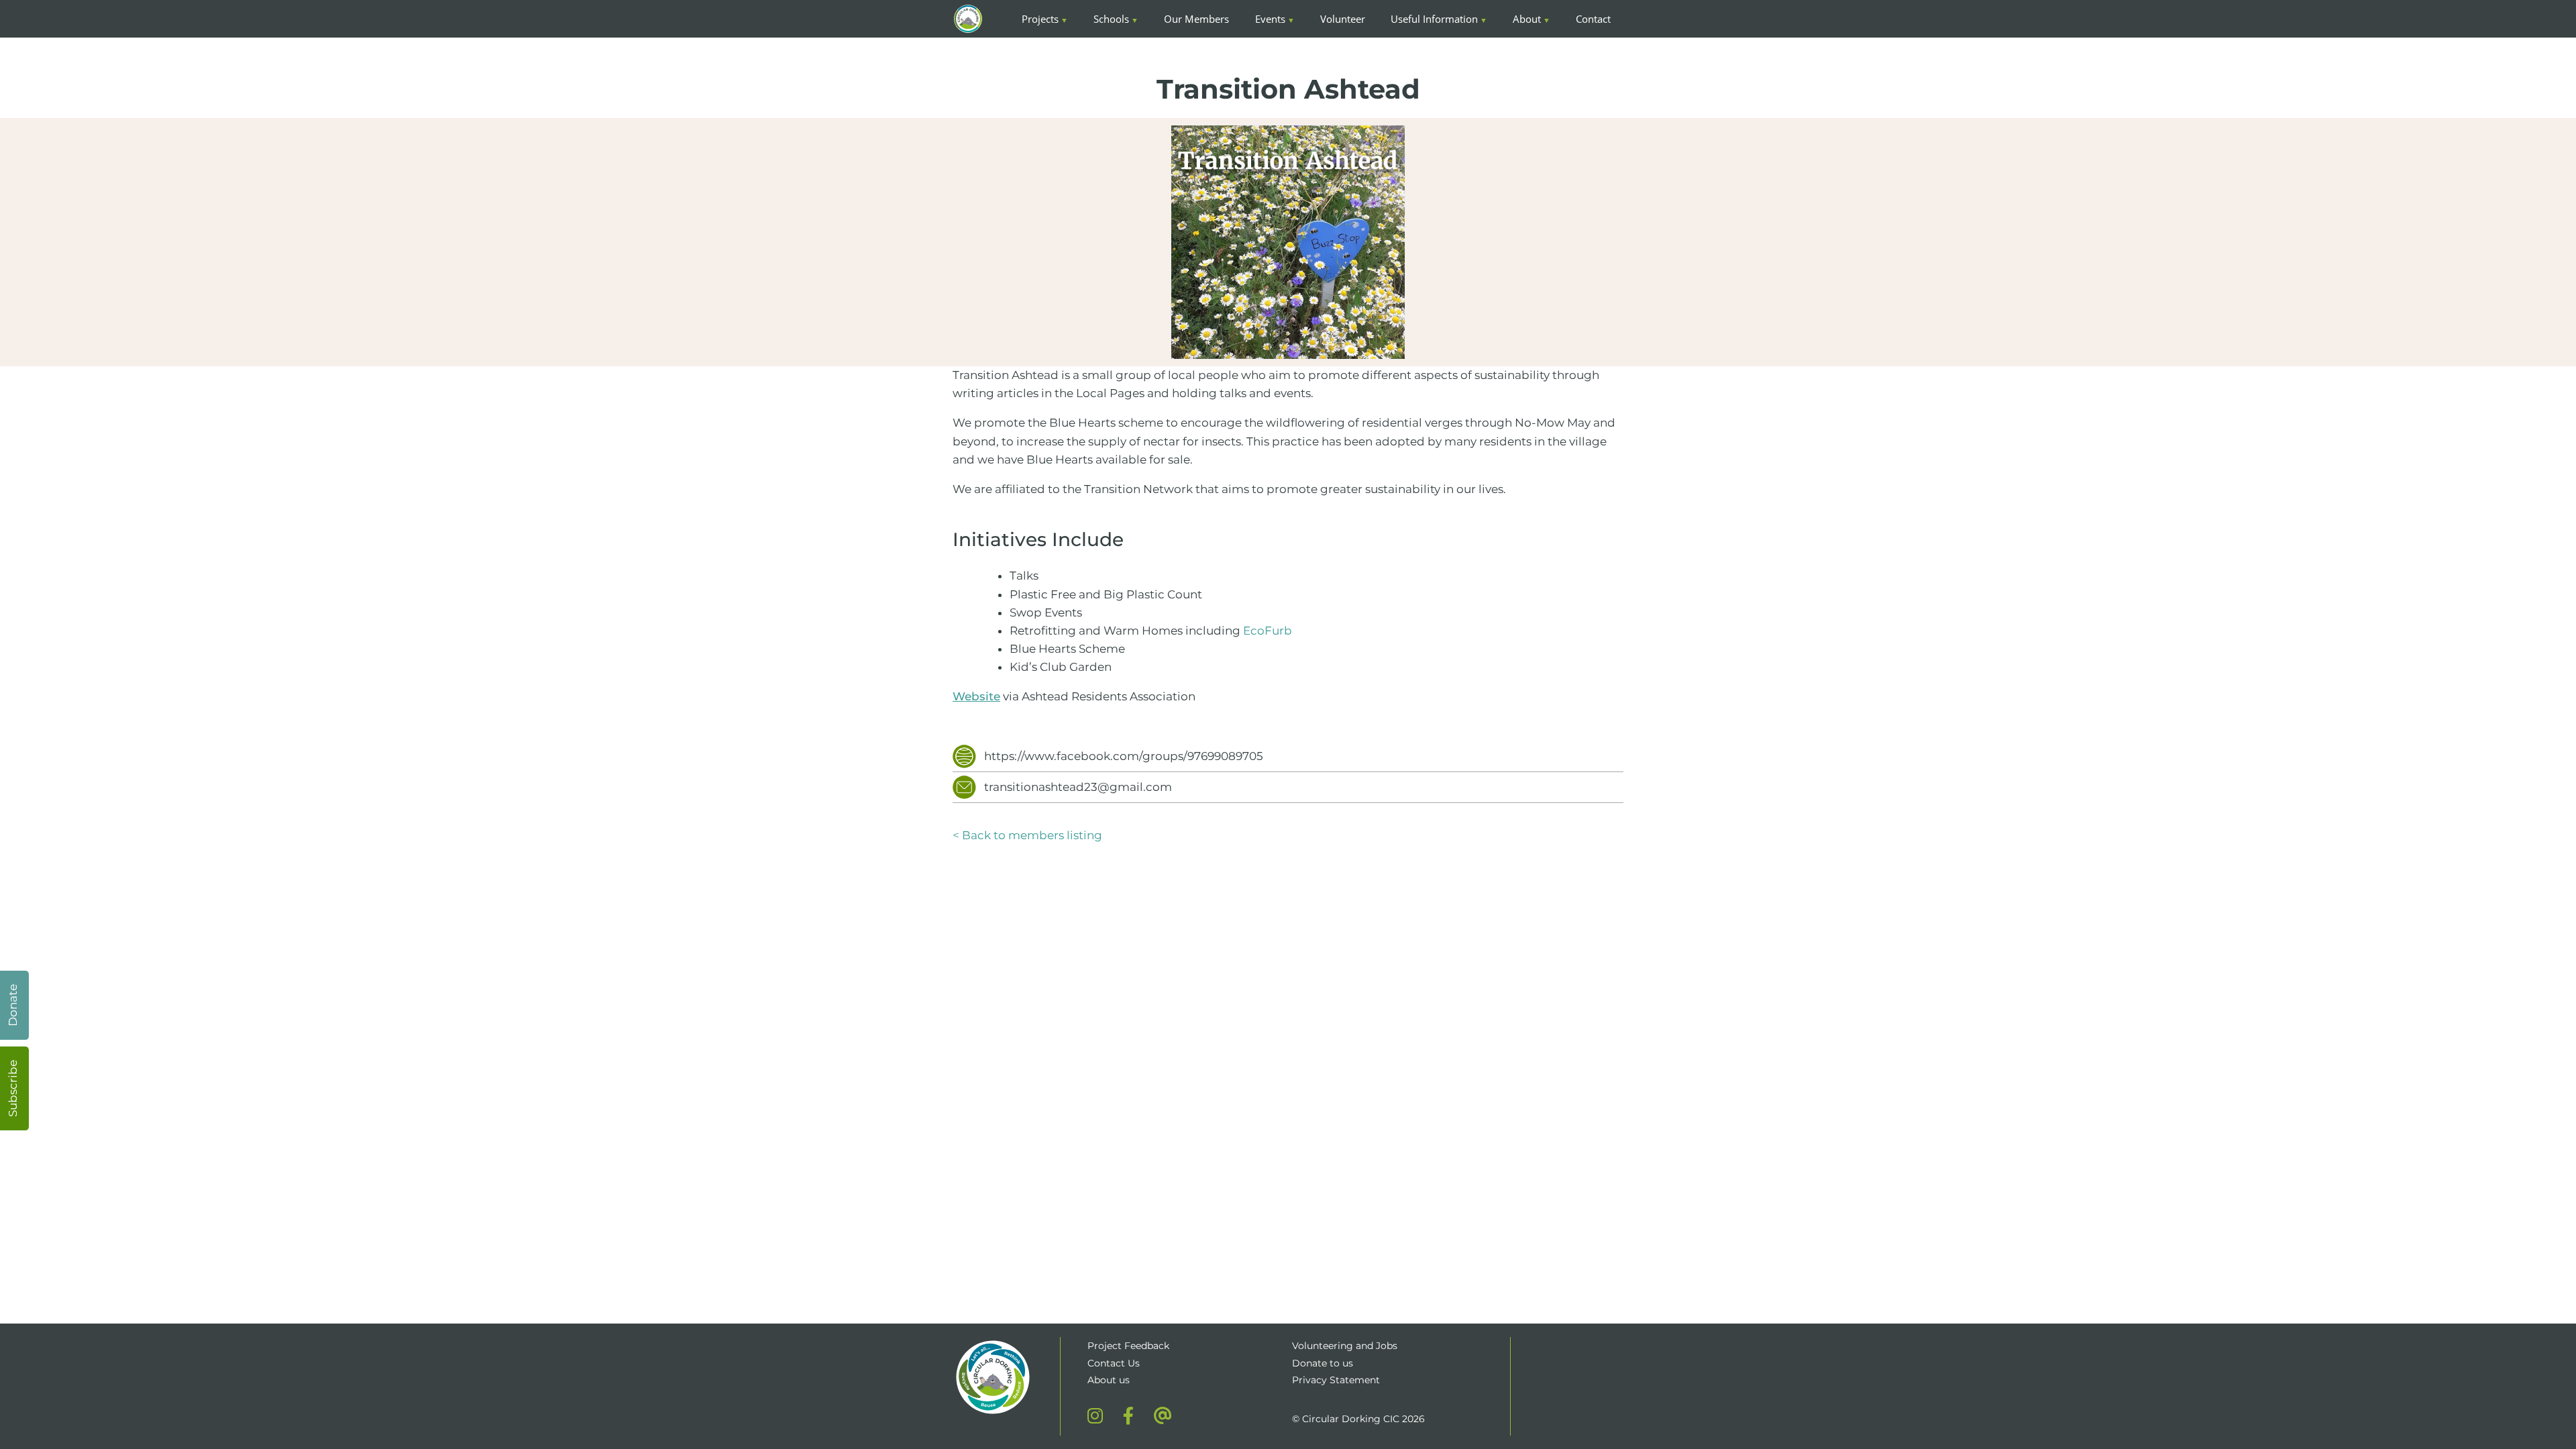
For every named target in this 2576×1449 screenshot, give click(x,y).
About (1527, 19)
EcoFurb (1268, 631)
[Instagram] (1095, 1415)
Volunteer (1343, 19)
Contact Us (1114, 1363)
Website (976, 696)
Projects (1040, 19)
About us (1109, 1380)
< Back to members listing (1027, 835)
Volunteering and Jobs (1345, 1346)
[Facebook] (1128, 1415)
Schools (1111, 19)
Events (1270, 19)
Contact (1593, 19)
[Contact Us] (1163, 1415)
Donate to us (1324, 1363)
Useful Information (1434, 19)
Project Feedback (1128, 1346)
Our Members (1196, 19)
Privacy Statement (1336, 1380)
